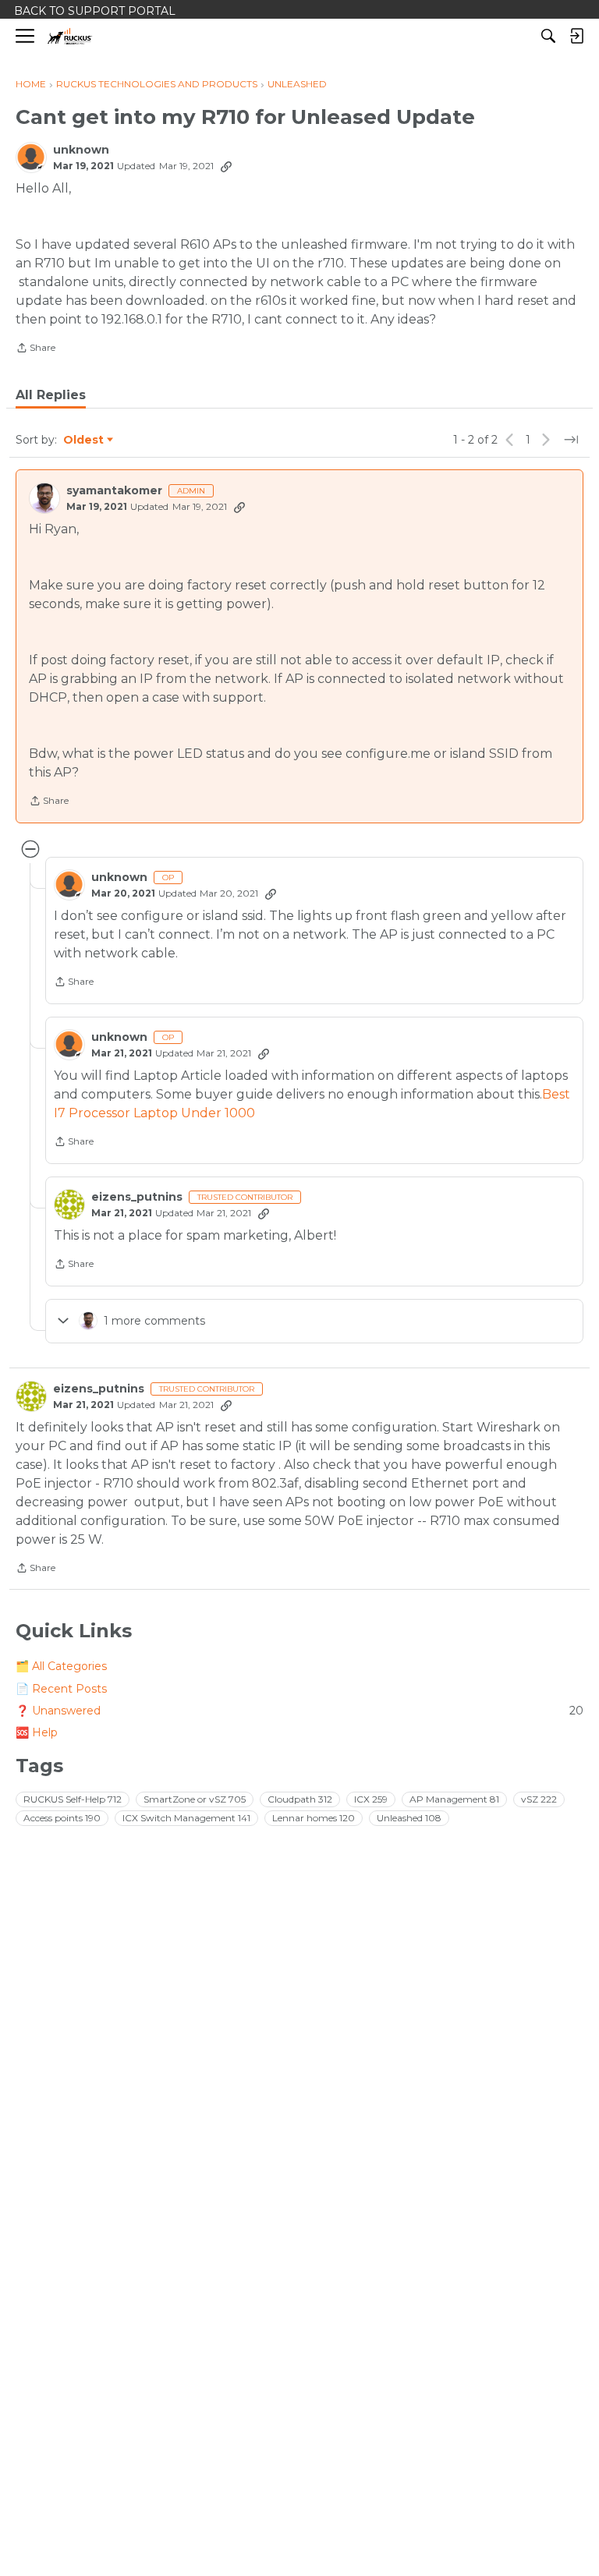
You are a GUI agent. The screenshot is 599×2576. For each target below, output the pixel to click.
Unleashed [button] (409, 1818)
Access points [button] (62, 1818)
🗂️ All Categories (61, 1666)
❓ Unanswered (299, 1711)
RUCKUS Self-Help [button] (73, 1799)
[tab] (51, 395)
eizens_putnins (137, 1197)
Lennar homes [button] (314, 1818)
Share (35, 349)
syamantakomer (114, 491)
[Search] (548, 36)
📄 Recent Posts (61, 1689)
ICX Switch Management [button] (186, 1818)
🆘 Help (37, 1732)
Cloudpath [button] (300, 1799)
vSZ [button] (539, 1799)
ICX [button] (371, 1799)
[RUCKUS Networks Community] (70, 36)
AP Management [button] (454, 1799)
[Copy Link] (226, 166)
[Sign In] (576, 36)
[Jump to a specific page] (571, 440)
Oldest (84, 441)
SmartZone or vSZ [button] (195, 1799)
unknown (81, 150)
